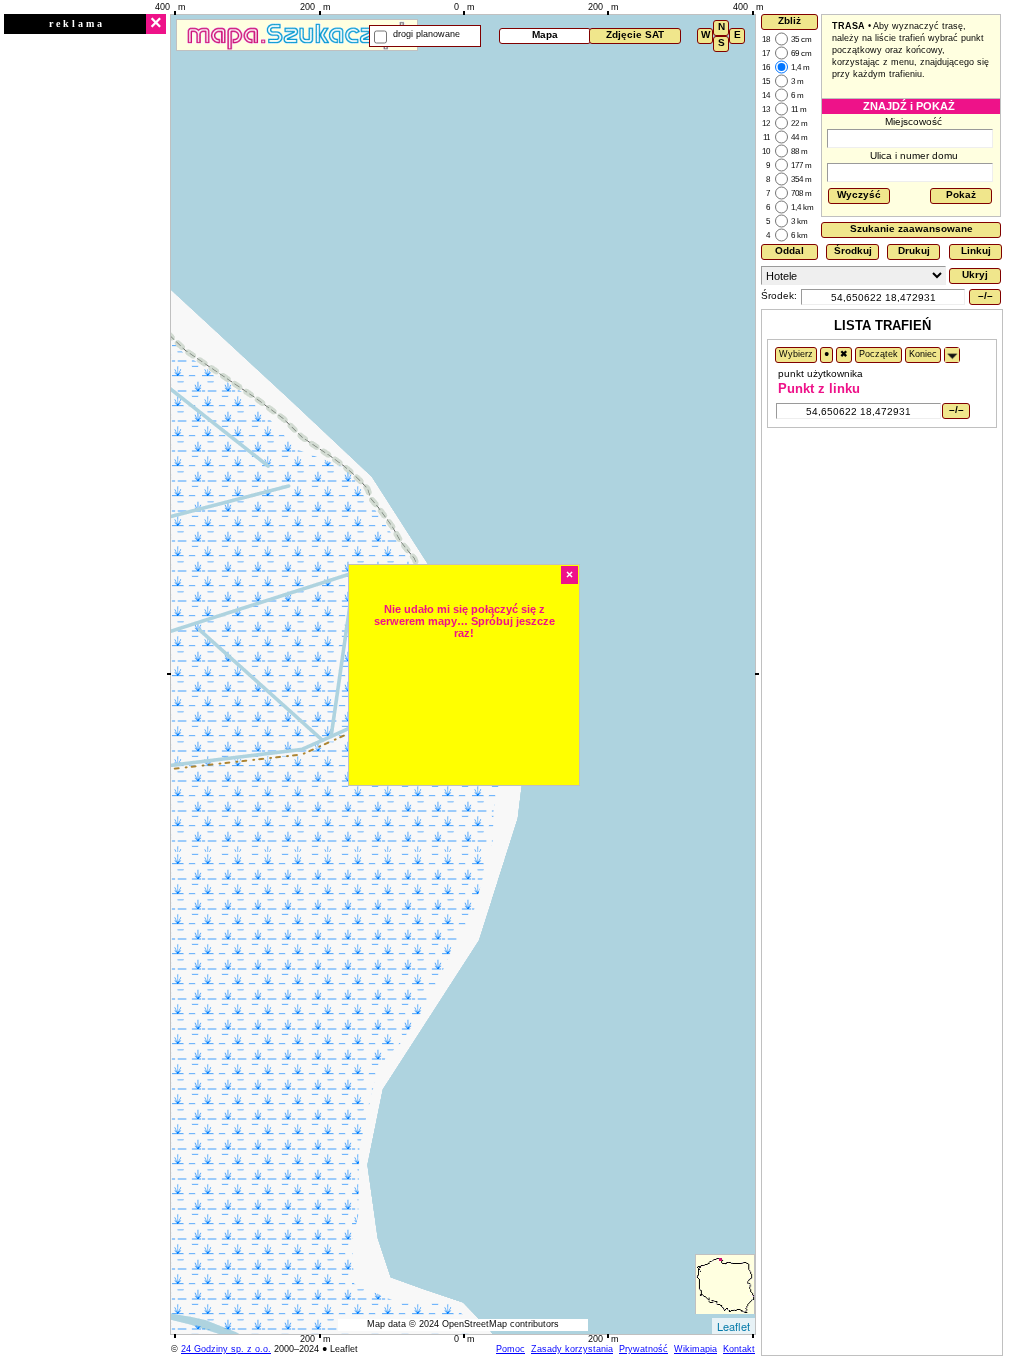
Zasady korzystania (572, 1349)
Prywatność (643, 1349)
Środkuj (853, 250)
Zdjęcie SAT (635, 34)
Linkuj (976, 250)
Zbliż (789, 20)
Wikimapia (695, 1349)
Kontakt (739, 1349)
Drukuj (914, 250)
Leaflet (733, 1326)
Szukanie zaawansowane (911, 228)
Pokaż (961, 194)
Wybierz (796, 354)
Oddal (789, 250)
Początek (878, 354)
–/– (985, 295)
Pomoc (510, 1349)
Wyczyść (859, 194)
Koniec (923, 354)
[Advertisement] (85, 337)
